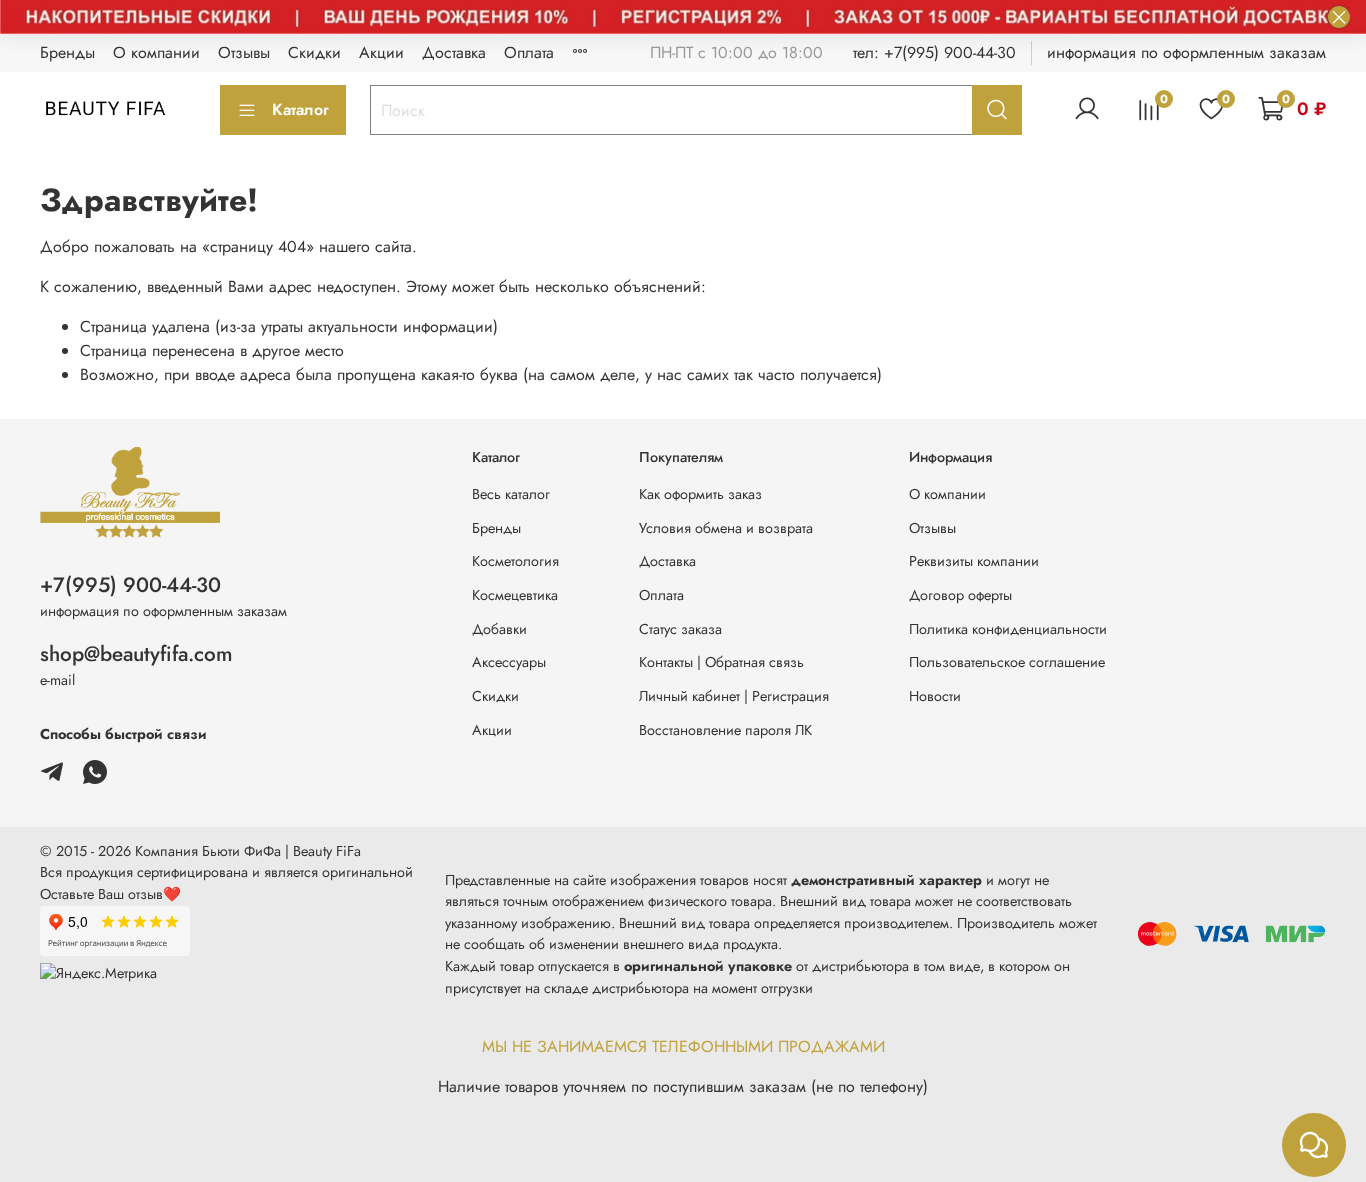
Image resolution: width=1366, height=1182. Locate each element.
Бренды (67, 52)
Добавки (499, 629)
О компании (156, 52)
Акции (381, 52)
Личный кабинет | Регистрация (734, 696)
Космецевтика (515, 595)
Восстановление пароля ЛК (725, 730)
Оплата (529, 52)
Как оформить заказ (700, 494)
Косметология (515, 561)
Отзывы (244, 52)
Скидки (314, 52)
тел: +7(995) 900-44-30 (934, 52)
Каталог (300, 109)
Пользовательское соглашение (1007, 662)
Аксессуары (509, 662)
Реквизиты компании (974, 561)
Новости (935, 696)
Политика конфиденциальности (1008, 629)
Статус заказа (680, 629)
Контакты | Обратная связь (721, 662)
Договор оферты (960, 595)
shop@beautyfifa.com (136, 654)
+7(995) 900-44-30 (130, 585)
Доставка (454, 52)
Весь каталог (511, 494)
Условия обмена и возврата (726, 528)
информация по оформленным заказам (1186, 52)
